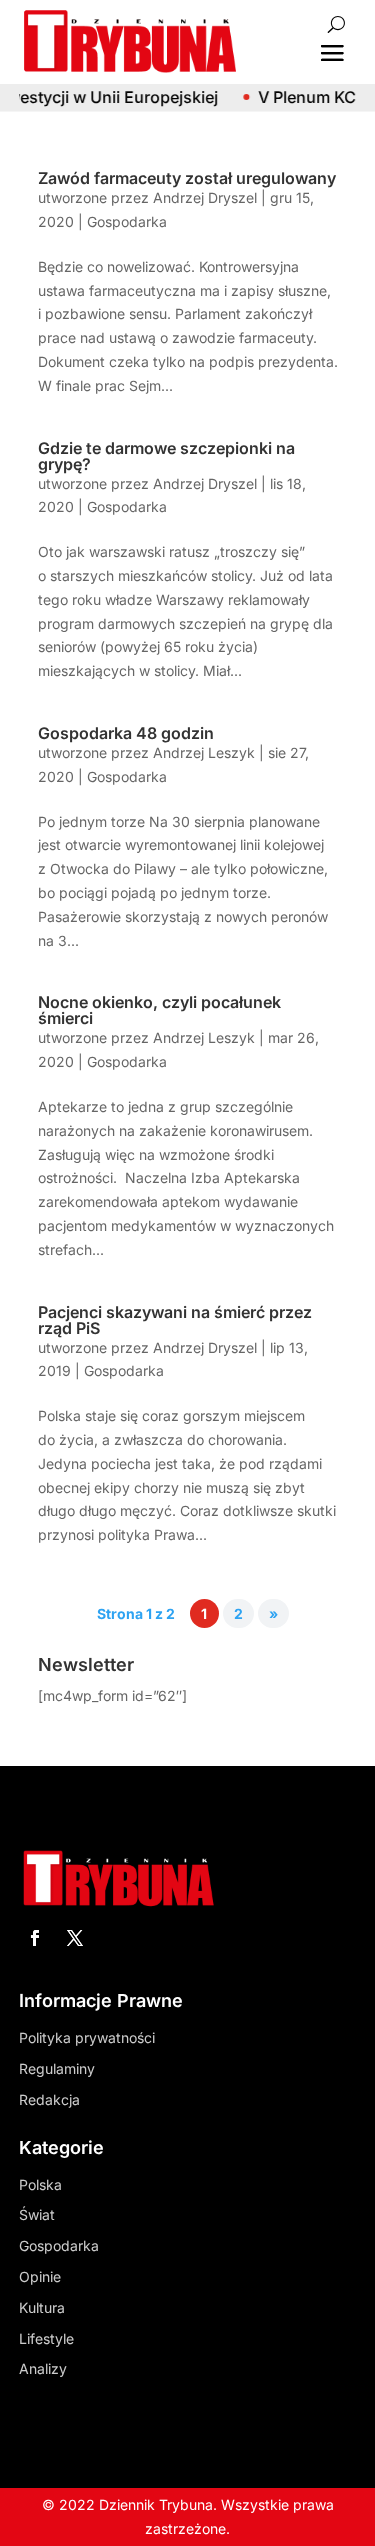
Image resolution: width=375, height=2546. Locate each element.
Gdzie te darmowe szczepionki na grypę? (166, 456)
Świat (37, 2214)
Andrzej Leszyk (204, 752)
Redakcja (49, 2099)
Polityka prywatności (87, 2037)
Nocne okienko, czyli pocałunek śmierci (159, 1010)
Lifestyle (46, 2338)
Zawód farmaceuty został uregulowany (187, 178)
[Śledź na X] (75, 1938)
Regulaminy (57, 2068)
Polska (40, 2184)
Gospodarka (127, 221)
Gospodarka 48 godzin (126, 733)
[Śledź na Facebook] (35, 1938)
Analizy (43, 2368)
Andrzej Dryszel (205, 197)
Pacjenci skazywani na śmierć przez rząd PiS (175, 1320)
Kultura (42, 2307)
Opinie (40, 2276)
